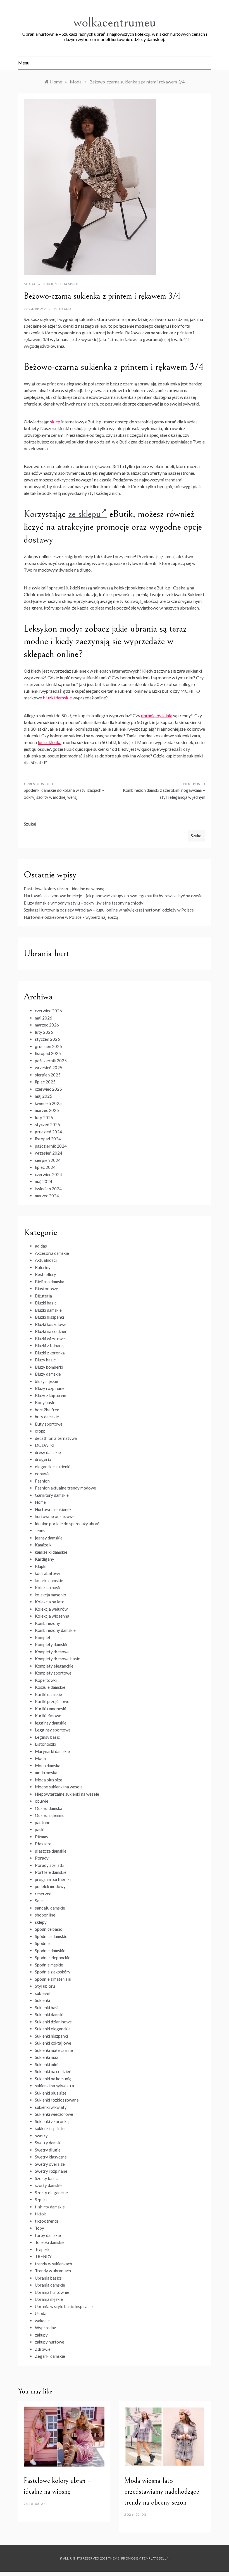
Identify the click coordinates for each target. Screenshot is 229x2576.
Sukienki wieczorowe (54, 2114)
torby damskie (48, 2235)
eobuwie (43, 1474)
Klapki (41, 1566)
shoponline (45, 1915)
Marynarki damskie (52, 1751)
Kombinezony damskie (55, 1630)
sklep (55, 422)
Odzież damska (49, 1808)
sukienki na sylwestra (54, 2086)
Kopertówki (46, 1680)
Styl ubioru (45, 1986)
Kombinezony (47, 1623)
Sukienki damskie (61, 284)
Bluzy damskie (48, 1374)
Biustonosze (46, 1289)
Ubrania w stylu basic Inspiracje (64, 2306)
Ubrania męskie (49, 2299)
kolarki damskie (49, 1580)
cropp (40, 1431)
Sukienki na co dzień (53, 2071)
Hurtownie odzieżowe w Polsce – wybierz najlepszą (71, 917)
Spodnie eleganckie (53, 1958)
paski (40, 1829)
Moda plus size (49, 1780)
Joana (65, 309)
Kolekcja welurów (51, 1609)
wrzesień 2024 (49, 1153)
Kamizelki (44, 1545)
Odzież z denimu (50, 1815)
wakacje (42, 2321)
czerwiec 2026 (48, 1011)
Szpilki (41, 2200)
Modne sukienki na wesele (59, 1787)
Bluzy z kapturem (51, 1395)
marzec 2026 (47, 1025)
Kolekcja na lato (50, 1602)
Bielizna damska (50, 1282)
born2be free (47, 1410)
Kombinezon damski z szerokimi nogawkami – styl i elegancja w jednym (164, 794)
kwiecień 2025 (48, 1103)
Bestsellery (46, 1274)
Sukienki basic (48, 2007)
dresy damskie (48, 1452)
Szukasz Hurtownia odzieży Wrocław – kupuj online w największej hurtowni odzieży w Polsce (109, 910)
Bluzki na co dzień (51, 1331)
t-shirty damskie (50, 2207)
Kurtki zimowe (48, 1716)
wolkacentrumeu (115, 22)
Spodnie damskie (50, 1951)
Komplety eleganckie (54, 1666)
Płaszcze (43, 1844)
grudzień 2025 (48, 1046)
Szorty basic (46, 2178)
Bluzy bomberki (49, 1367)
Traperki (43, 2249)
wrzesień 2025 (49, 1068)
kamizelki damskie (51, 1552)
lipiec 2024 (45, 1167)
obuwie (42, 1801)
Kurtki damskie (48, 1694)
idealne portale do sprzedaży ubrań (67, 1524)
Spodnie (42, 1943)
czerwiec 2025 (48, 1089)
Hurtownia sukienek (53, 1509)
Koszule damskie (50, 1687)
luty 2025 (44, 1117)
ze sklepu (84, 514)
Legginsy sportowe (53, 1730)
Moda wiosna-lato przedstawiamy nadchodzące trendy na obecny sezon (162, 2491)
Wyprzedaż (45, 2328)
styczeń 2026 (47, 1039)
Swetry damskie (49, 2143)
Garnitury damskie (52, 1495)
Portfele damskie (51, 1872)
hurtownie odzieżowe (55, 1516)
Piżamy (42, 1837)
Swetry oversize (50, 2164)
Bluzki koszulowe (51, 1324)
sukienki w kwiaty (51, 2107)
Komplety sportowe (53, 1673)
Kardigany (45, 1559)
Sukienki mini (47, 2064)
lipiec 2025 (45, 1082)
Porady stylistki (50, 1865)
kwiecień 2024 (48, 1189)
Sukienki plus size (51, 2093)
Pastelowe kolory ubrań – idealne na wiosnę (64, 889)
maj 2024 (44, 1181)
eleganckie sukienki (53, 1467)
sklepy (41, 1922)
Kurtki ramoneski (51, 1709)
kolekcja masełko (51, 1595)
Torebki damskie (50, 2242)
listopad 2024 (48, 1139)
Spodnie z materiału (53, 1979)
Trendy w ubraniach (53, 2271)
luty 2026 (44, 1032)
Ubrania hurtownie (52, 2292)
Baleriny (43, 1267)
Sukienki (42, 2000)
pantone (43, 1822)
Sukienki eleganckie (53, 2029)
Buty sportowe (49, 1424)
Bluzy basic (45, 1360)
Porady (42, 1858)
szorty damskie (49, 2185)
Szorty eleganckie (51, 2193)
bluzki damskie (57, 698)
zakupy (41, 2335)
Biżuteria (43, 1296)
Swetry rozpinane (51, 2171)
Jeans (40, 1531)
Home (40, 1502)
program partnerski (53, 1879)
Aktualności (46, 1260)
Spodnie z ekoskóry (53, 1972)
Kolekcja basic (48, 1587)
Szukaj (30, 824)
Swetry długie (48, 2150)
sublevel (43, 1993)
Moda (30, 284)
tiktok (40, 2214)
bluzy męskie (46, 1381)
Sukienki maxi (47, 2057)
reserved (43, 1894)
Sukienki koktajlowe (53, 2043)
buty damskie (47, 1417)
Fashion (42, 1481)
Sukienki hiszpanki (51, 2036)
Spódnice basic (48, 1929)
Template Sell (154, 2558)
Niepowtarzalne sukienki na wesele (67, 1794)
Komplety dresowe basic (57, 1659)
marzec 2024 (47, 1196)
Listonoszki (46, 1744)
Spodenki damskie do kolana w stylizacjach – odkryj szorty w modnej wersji (64, 794)
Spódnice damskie (51, 1936)
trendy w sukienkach (53, 2264)
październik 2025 (51, 1061)
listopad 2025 (48, 1053)
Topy (40, 2228)
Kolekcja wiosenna (52, 1616)
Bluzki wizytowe (50, 1339)
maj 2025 (44, 1096)
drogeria (43, 1459)
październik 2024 (51, 1146)
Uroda (41, 2313)
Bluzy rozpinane (50, 1388)
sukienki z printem (51, 2128)
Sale (39, 1901)
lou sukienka (50, 742)
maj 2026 (44, 1018)
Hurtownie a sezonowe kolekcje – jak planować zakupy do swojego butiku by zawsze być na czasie (113, 896)
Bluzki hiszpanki (49, 1317)
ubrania (148, 715)
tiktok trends (47, 2221)
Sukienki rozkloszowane (57, 2100)
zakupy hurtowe (50, 2342)
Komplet (43, 1637)
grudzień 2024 (48, 1132)
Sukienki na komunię (53, 2079)
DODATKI (45, 1445)
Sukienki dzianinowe (53, 2022)
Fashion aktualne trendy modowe (65, 1488)
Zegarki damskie (50, 2356)
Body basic (45, 1402)
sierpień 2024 (48, 1160)
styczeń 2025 (47, 1124)
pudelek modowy (50, 1886)
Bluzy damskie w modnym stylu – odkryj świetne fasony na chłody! (84, 903)
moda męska (46, 1773)
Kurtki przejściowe (52, 1701)
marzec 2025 (47, 1110)
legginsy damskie (51, 1723)
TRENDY (43, 2256)
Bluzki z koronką (50, 1353)
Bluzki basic (46, 1303)
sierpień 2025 (48, 1075)
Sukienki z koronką (52, 2121)
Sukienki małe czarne (54, 2050)
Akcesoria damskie (52, 1253)
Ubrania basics (48, 2278)
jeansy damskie (49, 1538)
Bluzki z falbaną (49, 1345)
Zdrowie (43, 2349)
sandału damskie (50, 1908)
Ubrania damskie (50, 2285)
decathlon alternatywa (56, 1438)
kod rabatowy (48, 1573)
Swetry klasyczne (51, 2157)
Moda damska (48, 1766)
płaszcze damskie (51, 1851)
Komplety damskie (52, 1644)
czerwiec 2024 (48, 1174)
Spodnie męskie (49, 1965)
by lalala (164, 715)
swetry (41, 2136)
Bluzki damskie (48, 1310)
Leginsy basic (47, 1737)
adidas (41, 1246)
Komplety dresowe (52, 1652)
